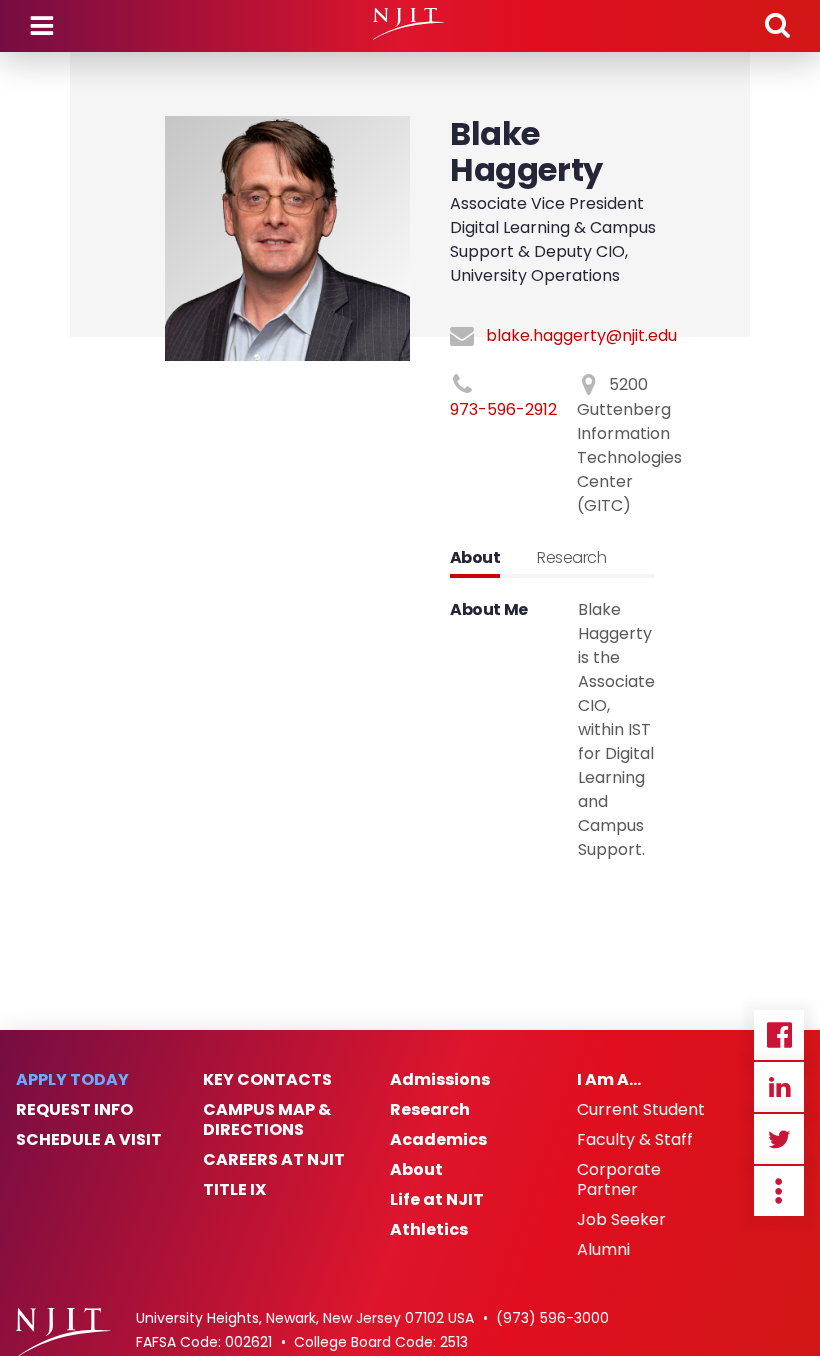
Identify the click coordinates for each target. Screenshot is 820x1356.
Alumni (603, 1250)
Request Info (74, 1110)
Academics (438, 1140)
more (779, 1191)
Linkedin (779, 1087)
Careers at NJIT (274, 1160)
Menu (42, 26)
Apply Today (72, 1080)
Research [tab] (571, 557)
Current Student (641, 1110)
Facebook (779, 1035)
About (416, 1170)
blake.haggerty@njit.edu (581, 335)
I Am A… (609, 1080)
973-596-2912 (503, 409)
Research (430, 1110)
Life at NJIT (437, 1200)
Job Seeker (621, 1220)
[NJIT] (409, 24)
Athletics (429, 1230)
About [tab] (475, 557)
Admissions (440, 1080)
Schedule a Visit (89, 1140)
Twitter (779, 1139)
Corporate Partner (619, 1180)
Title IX (234, 1190)
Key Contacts (267, 1080)
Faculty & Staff (635, 1140)
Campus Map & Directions (267, 1120)
